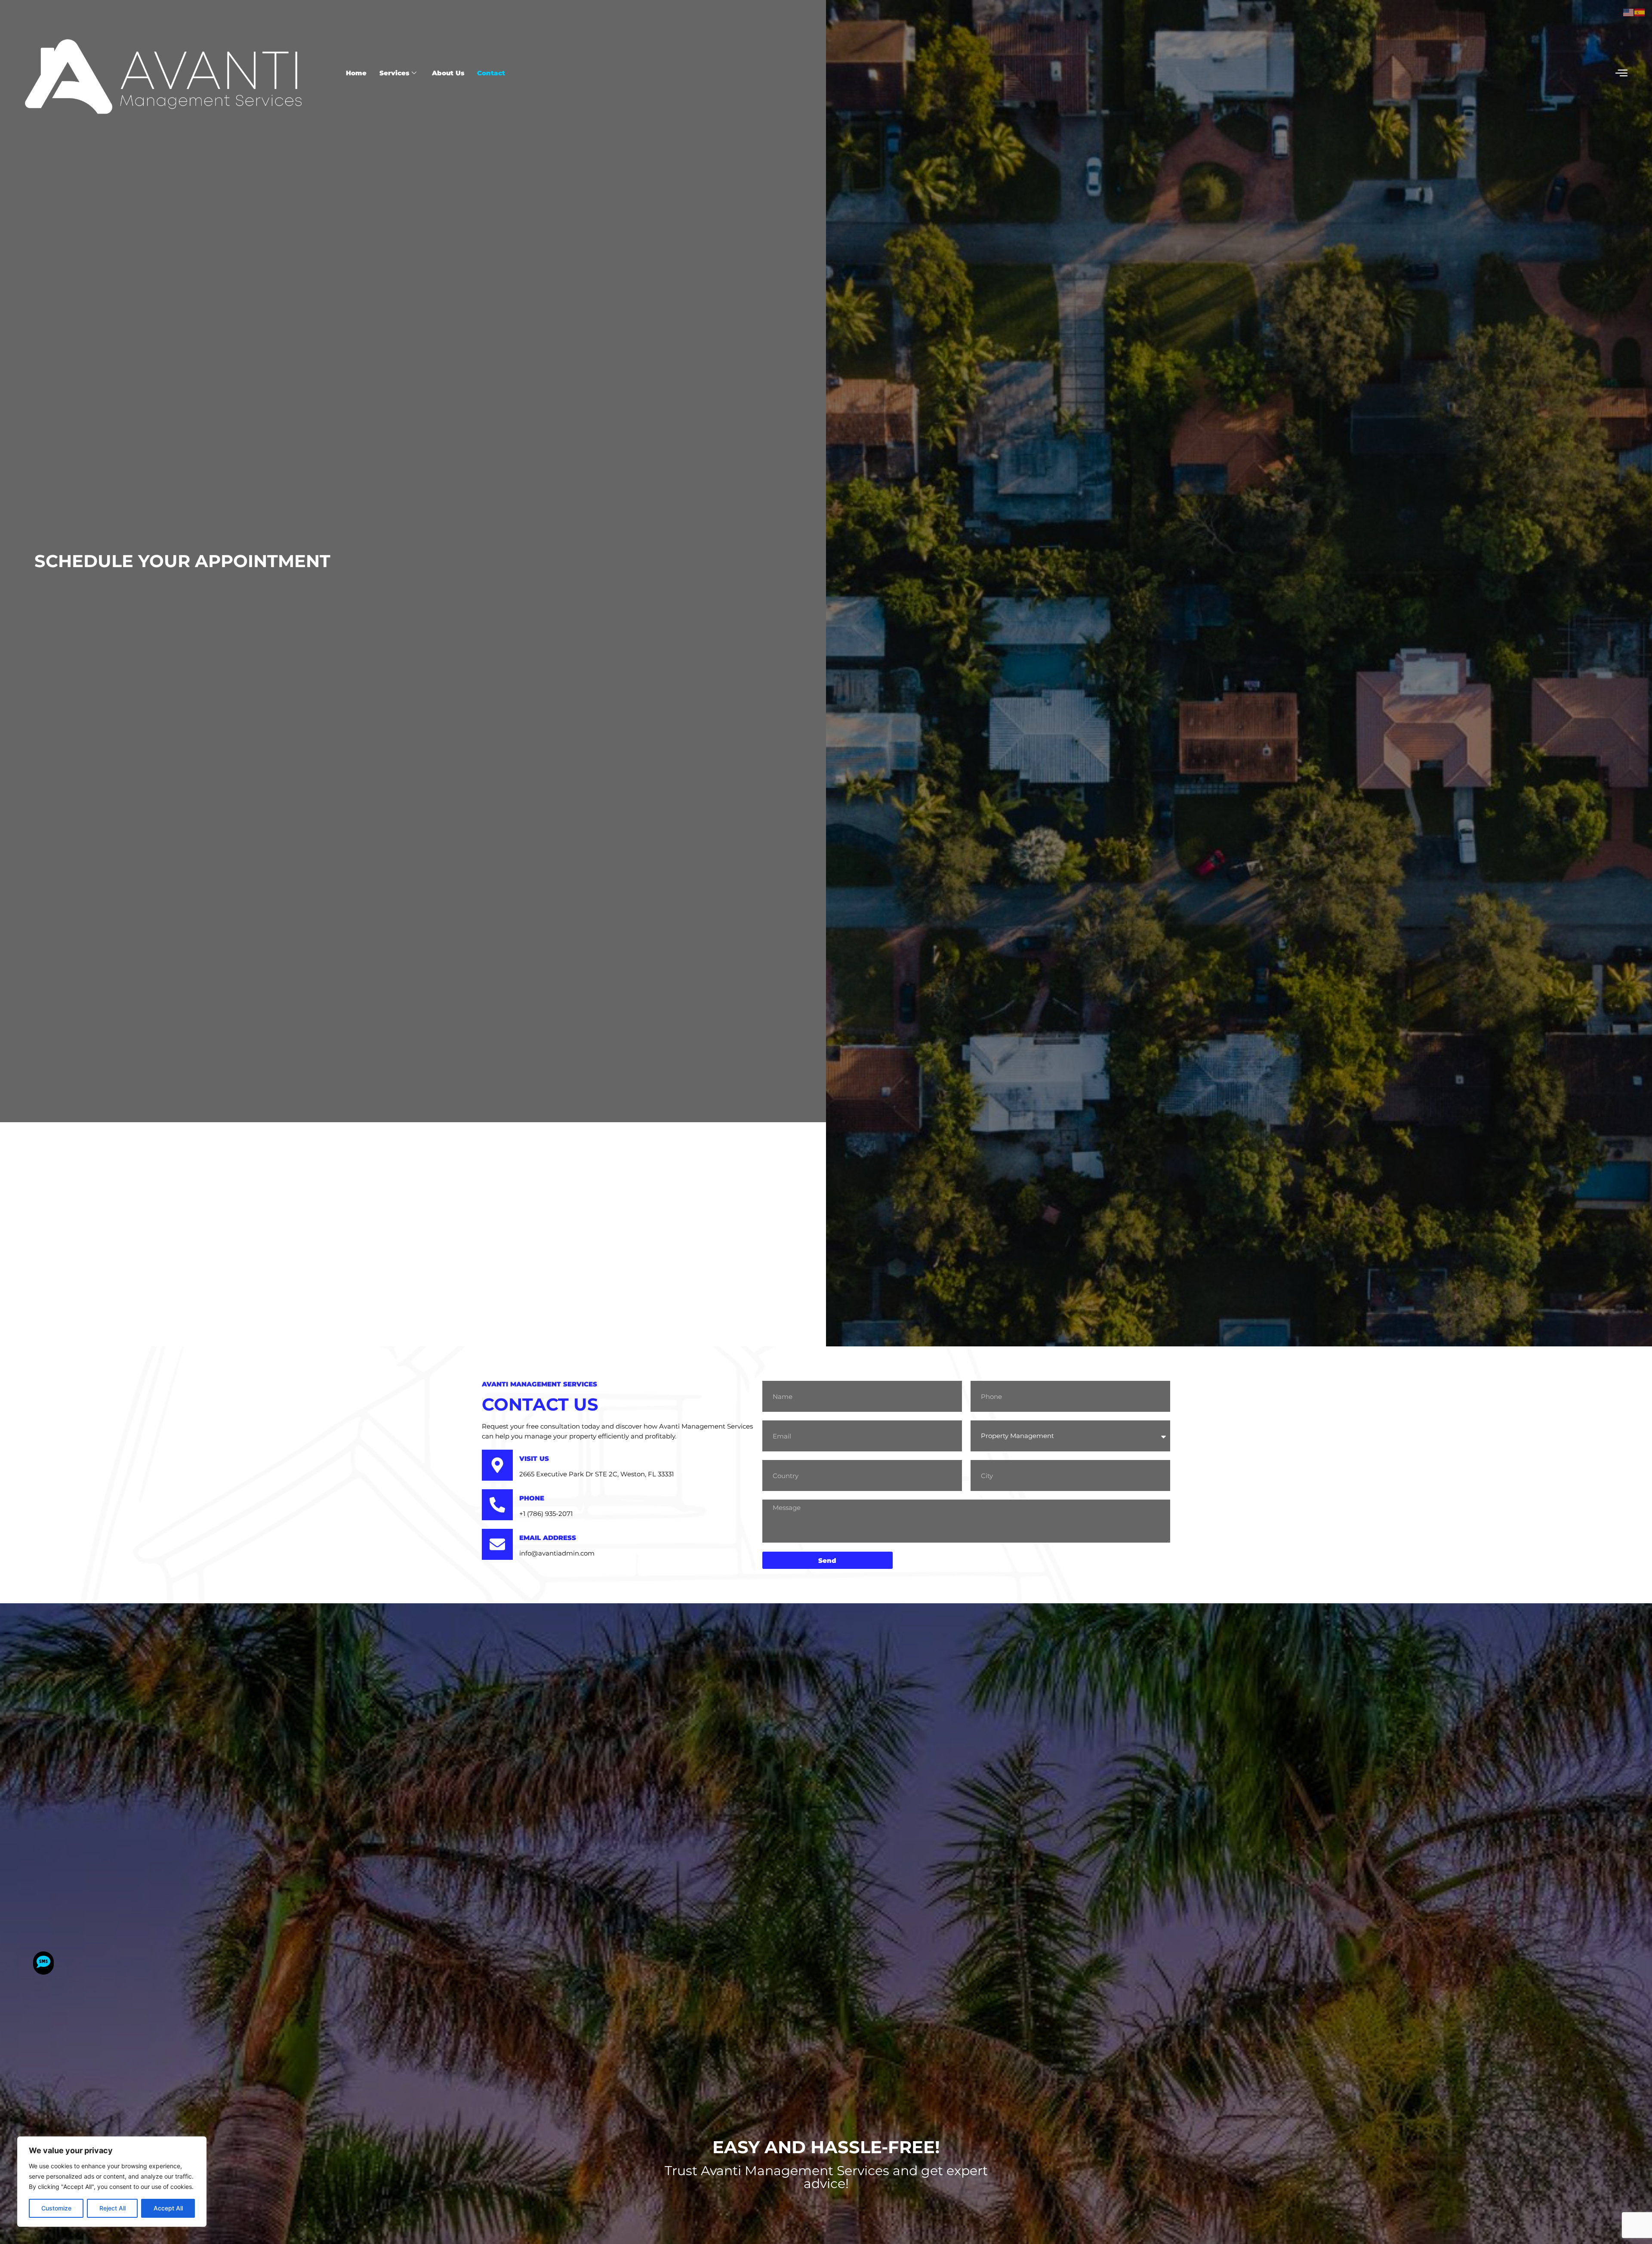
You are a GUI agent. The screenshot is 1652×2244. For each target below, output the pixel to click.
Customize (56, 2208)
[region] (112, 2182)
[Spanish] (1640, 12)
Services (394, 73)
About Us (448, 73)
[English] (1629, 12)
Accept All (168, 2208)
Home (356, 73)
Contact (491, 73)
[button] (1621, 73)
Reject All (112, 2208)
